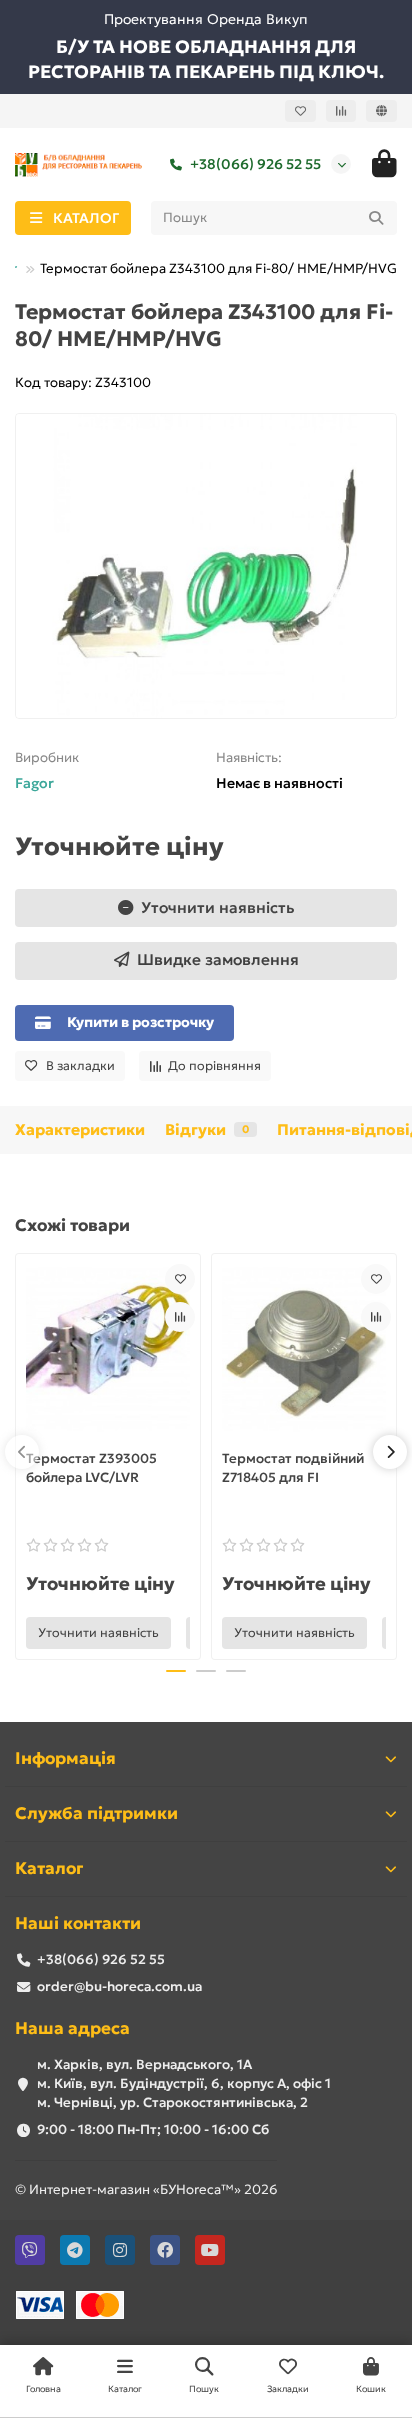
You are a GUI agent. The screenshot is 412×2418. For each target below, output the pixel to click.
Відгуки (207, 1129)
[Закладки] (300, 111)
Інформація (65, 1758)
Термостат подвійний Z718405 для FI (293, 1468)
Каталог (49, 1868)
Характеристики (80, 1129)
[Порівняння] (341, 111)
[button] (22, 1452)
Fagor (34, 783)
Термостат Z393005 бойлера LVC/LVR (91, 1468)
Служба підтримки (96, 1813)
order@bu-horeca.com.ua (119, 1986)
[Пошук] (376, 218)
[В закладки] (180, 1279)
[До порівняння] (180, 1317)
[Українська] (381, 111)
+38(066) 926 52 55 (255, 164)
